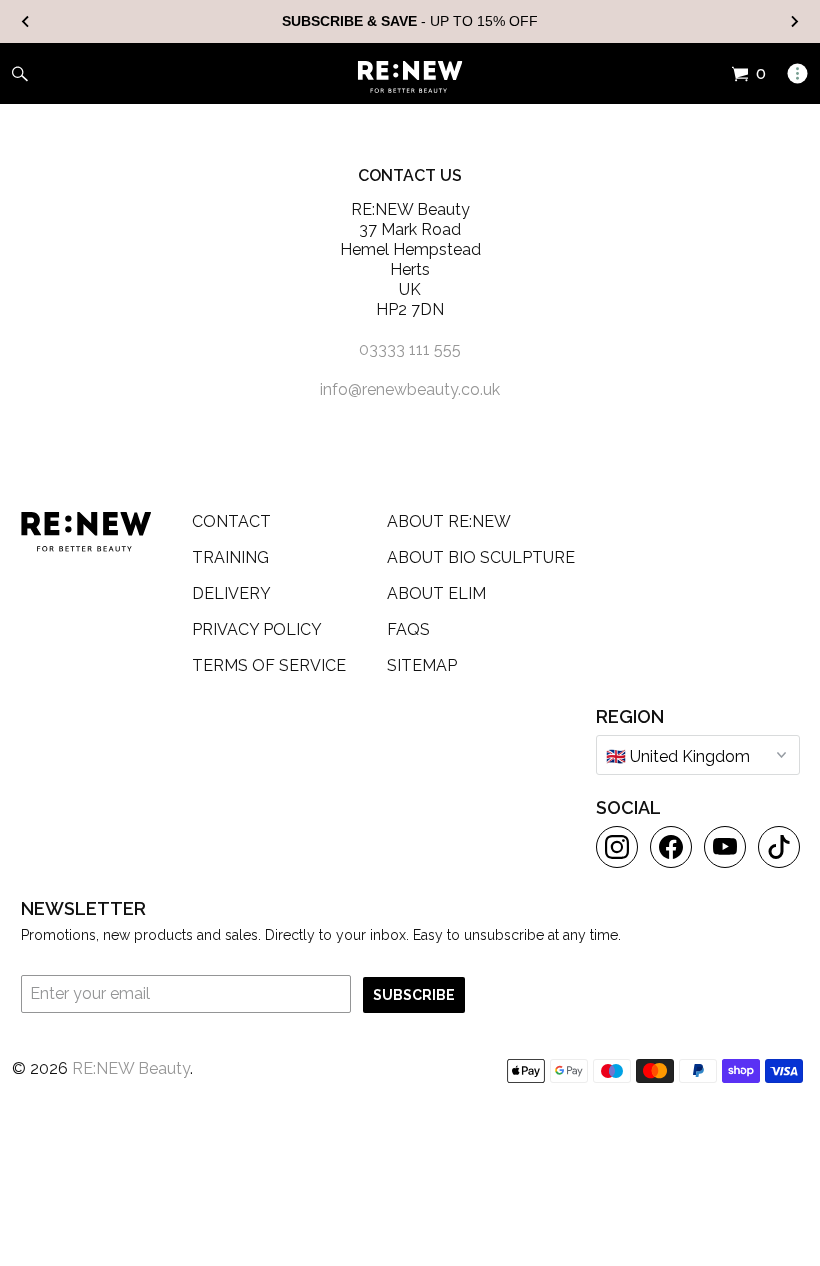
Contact (231, 521)
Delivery (231, 593)
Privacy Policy (257, 629)
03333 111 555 (410, 349)
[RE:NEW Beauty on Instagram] (617, 847)
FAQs (408, 629)
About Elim (436, 593)
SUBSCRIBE (414, 995)
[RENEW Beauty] (410, 77)
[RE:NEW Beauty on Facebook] (671, 847)
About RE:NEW (449, 521)
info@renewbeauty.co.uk (410, 389)
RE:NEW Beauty (131, 1068)
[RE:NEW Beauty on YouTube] (725, 847)
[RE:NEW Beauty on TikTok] (779, 847)
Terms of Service (269, 665)
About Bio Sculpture (481, 557)
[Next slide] (794, 21)
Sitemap (422, 665)
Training (230, 557)
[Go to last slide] (26, 21)
